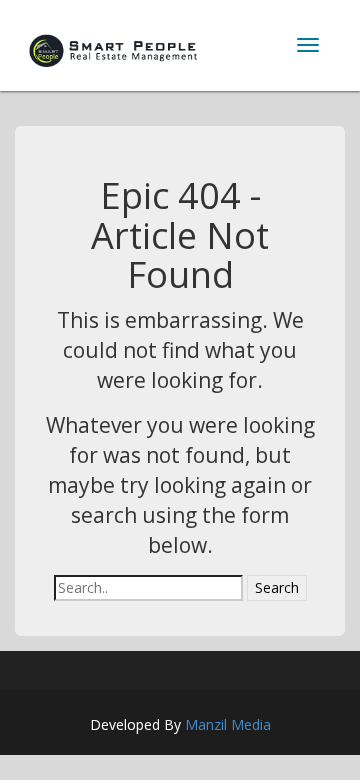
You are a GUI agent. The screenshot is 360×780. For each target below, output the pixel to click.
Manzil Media (228, 724)
